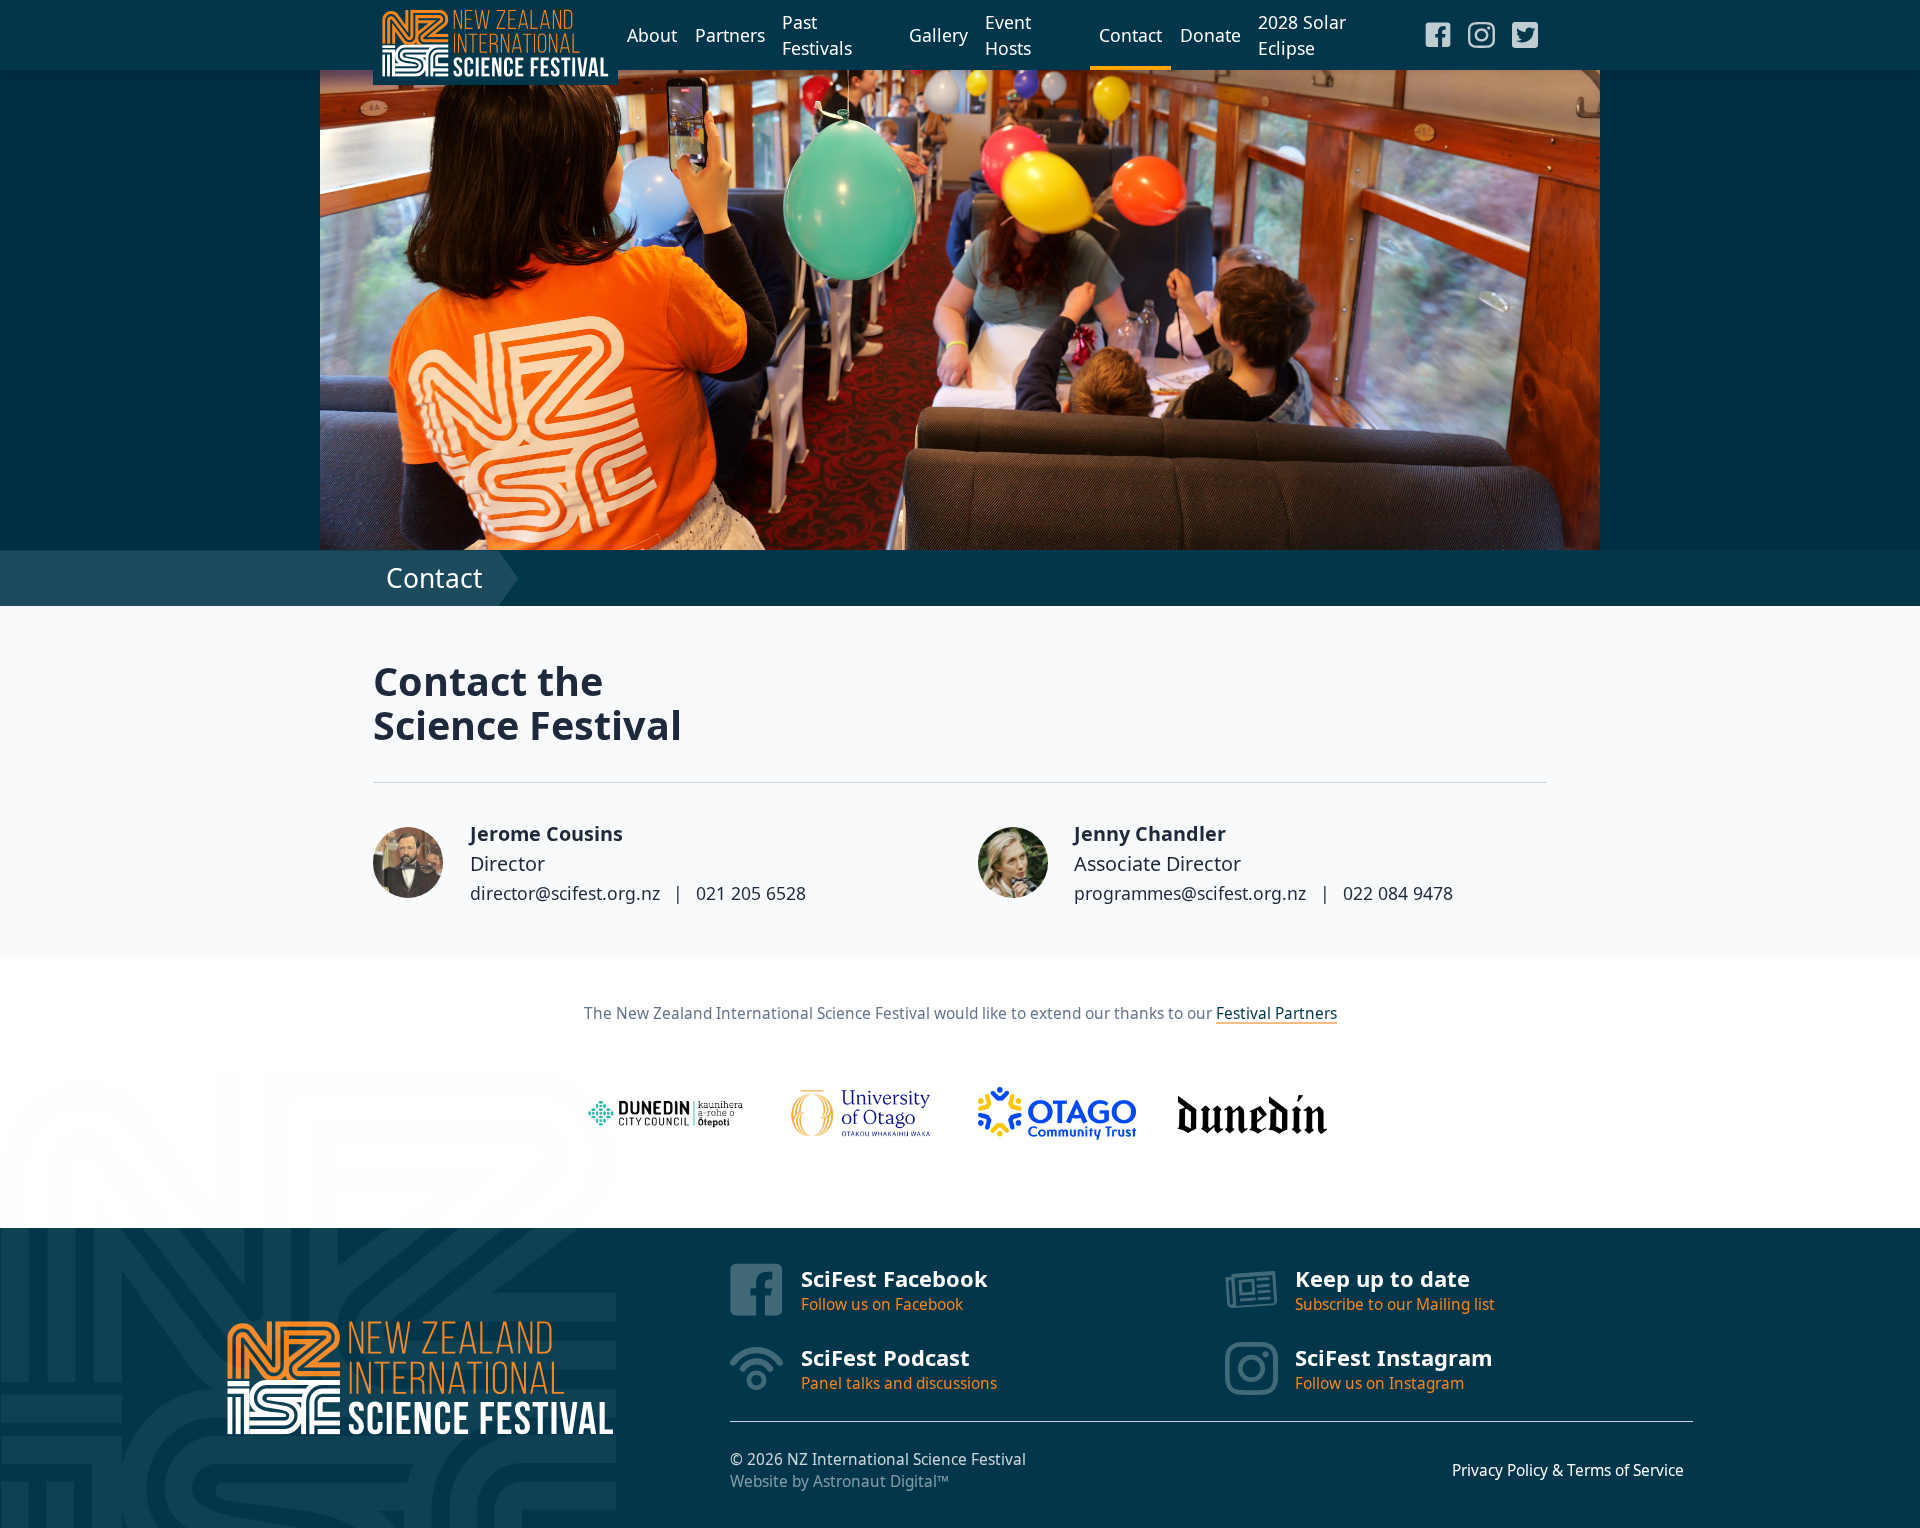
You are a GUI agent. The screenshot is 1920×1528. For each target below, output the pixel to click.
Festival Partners (1276, 1013)
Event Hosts (1008, 35)
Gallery (938, 35)
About (652, 35)
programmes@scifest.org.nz (1190, 893)
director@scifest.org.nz (565, 893)
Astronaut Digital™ (881, 1481)
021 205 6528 (751, 893)
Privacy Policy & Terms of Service (1568, 1470)
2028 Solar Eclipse (1302, 35)
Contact (1130, 35)
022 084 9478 (1398, 893)
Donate (1210, 35)
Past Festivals (817, 35)
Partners (730, 35)
